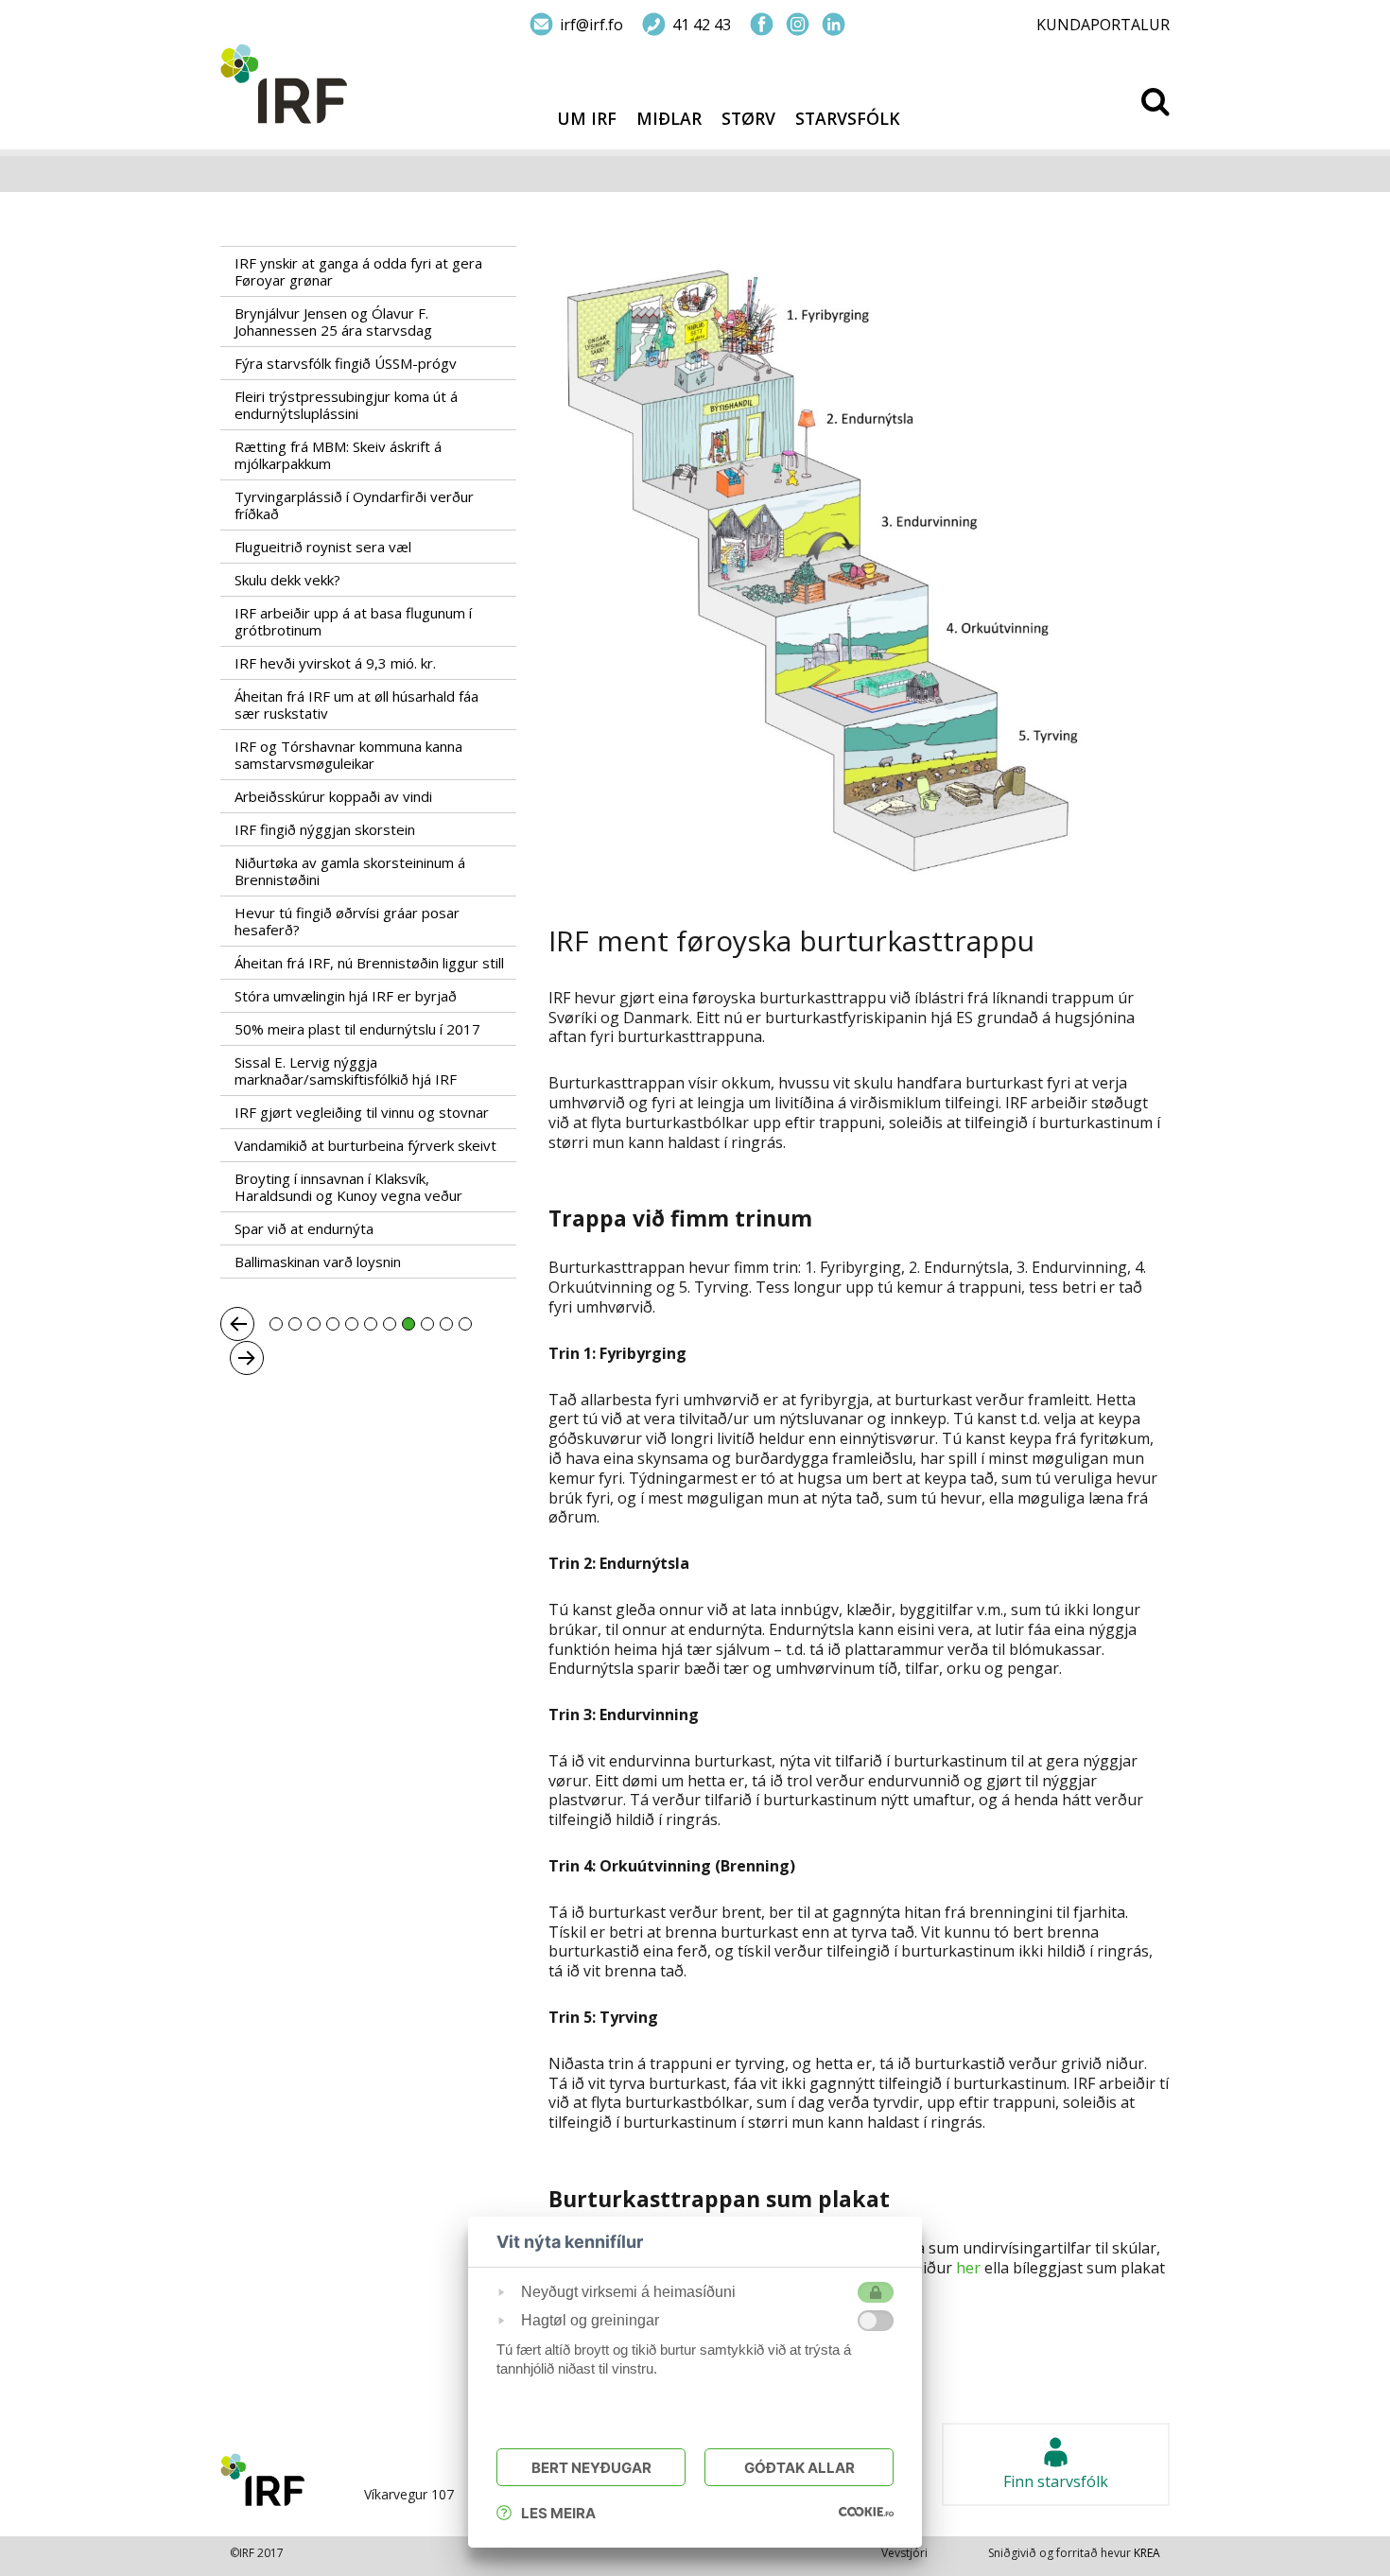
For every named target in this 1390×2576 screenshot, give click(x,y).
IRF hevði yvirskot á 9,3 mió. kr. (335, 663)
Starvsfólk (848, 119)
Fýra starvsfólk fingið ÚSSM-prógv (346, 363)
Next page (247, 1358)
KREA (1147, 2553)
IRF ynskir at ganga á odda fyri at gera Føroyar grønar (358, 271)
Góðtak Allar (799, 2468)
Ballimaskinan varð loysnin (320, 1262)
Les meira (558, 2513)
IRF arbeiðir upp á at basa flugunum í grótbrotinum (353, 621)
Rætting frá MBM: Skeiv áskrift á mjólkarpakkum (338, 455)
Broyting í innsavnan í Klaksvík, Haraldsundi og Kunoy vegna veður (348, 1187)
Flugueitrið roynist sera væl (323, 547)
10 (446, 1324)
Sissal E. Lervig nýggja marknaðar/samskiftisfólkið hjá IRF (346, 1070)
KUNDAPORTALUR (1103, 25)
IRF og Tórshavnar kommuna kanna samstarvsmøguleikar (348, 755)
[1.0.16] (866, 2511)
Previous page (237, 1324)
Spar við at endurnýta (304, 1228)
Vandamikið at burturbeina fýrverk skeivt (365, 1145)
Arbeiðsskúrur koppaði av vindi (333, 796)
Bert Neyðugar (591, 2468)
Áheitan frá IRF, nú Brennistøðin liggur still (369, 963)
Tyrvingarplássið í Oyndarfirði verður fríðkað (354, 505)
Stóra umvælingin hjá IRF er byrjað (346, 996)
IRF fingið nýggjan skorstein (325, 829)
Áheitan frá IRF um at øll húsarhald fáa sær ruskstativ (356, 705)
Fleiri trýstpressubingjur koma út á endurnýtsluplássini (346, 405)
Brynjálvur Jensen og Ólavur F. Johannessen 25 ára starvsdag (333, 322)
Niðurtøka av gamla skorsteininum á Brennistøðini (350, 871)
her (966, 2268)
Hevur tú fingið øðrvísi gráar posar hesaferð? (347, 921)
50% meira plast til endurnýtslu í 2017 (357, 1029)
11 (465, 1324)
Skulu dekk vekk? (287, 580)
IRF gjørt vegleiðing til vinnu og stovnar (362, 1112)
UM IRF (587, 119)
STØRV (748, 119)
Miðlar (669, 119)
